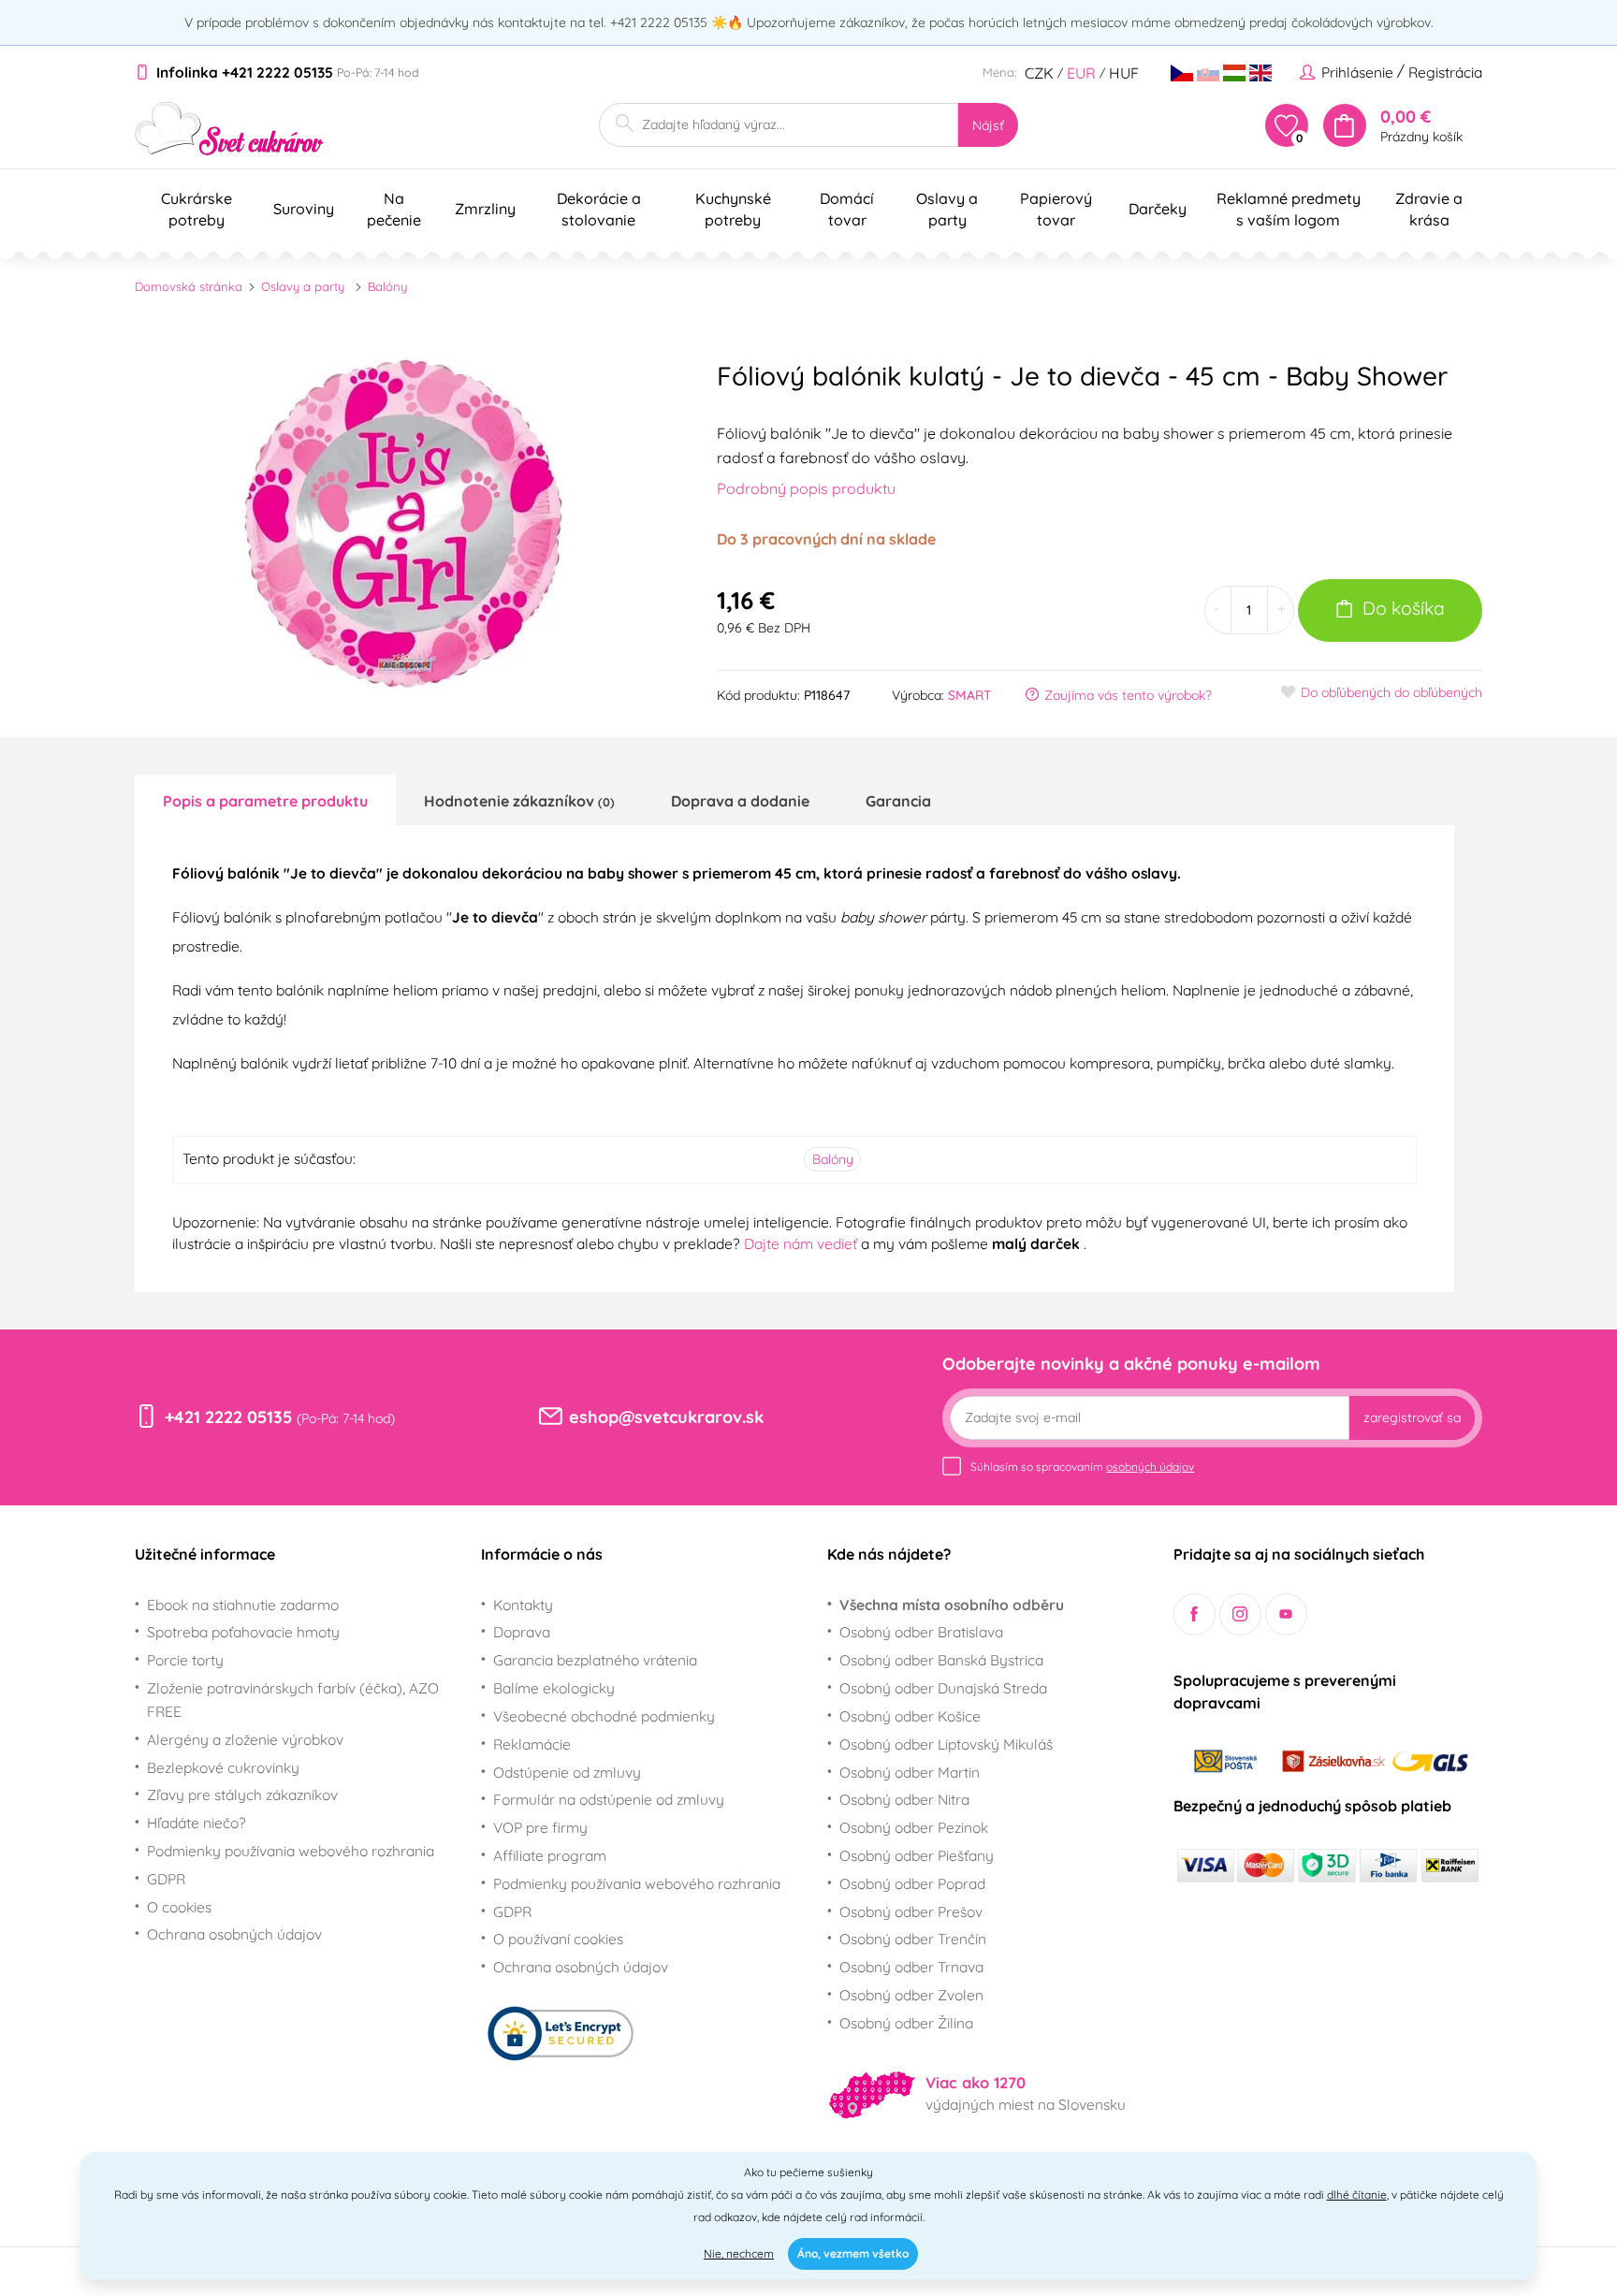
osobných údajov (1150, 1467)
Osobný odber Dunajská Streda (943, 1688)
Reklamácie (532, 1744)
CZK (1039, 73)
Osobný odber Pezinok (914, 1827)
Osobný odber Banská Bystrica (941, 1660)
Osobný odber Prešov (911, 1911)
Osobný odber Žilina (906, 2023)
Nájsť (988, 125)
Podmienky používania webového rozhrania (291, 1851)
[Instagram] (1240, 1614)
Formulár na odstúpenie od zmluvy (609, 1799)
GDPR (166, 1879)
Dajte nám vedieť (802, 1243)
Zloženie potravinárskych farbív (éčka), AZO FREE (293, 1700)
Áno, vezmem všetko (853, 2253)
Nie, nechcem (739, 2253)
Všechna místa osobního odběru (952, 1605)
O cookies (179, 1907)
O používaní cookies (558, 1939)
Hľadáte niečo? (197, 1823)
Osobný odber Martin (910, 1772)
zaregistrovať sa (1412, 1417)
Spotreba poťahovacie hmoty (243, 1632)
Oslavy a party (303, 286)
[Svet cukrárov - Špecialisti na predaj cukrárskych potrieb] (230, 129)
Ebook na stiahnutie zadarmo (243, 1605)
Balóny (387, 286)
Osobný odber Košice (910, 1716)
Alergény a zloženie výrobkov (245, 1739)
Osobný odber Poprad (912, 1883)
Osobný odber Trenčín (913, 1939)
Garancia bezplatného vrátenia (595, 1660)
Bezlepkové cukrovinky (223, 1767)
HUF (1124, 73)
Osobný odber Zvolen (911, 1995)
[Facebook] (1195, 1614)
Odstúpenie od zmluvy (567, 1772)
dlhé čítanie (1357, 2194)
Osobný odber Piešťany (917, 1855)
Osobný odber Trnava (911, 1967)
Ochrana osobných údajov (234, 1934)
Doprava (522, 1632)
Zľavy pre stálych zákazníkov (242, 1795)
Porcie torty (185, 1660)
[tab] (265, 800)
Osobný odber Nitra (904, 1799)
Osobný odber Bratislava (921, 1632)
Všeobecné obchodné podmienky (604, 1716)
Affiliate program (550, 1855)
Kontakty (523, 1605)
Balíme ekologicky (554, 1688)
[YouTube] (1286, 1614)
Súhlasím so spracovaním (1082, 1467)
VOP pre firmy (540, 1827)
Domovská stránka (189, 286)
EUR (1081, 73)
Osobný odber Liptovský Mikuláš (946, 1744)
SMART (970, 695)
